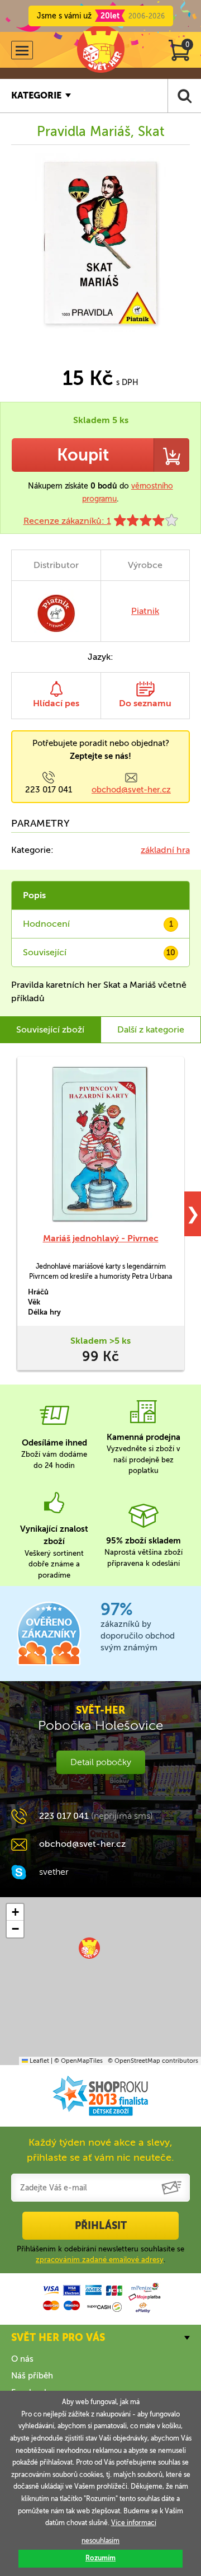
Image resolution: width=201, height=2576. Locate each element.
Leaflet (39, 2061)
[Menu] (22, 50)
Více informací (134, 2523)
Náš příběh (32, 2376)
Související (99, 952)
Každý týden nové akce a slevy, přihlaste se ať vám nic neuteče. (100, 2150)
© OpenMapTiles (78, 2061)
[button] (89, 1948)
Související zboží (50, 1029)
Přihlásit (101, 2226)
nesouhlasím (100, 2541)
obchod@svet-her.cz (131, 790)
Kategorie (36, 95)
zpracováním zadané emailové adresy (100, 2260)
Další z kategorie (151, 1029)
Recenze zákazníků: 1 (67, 521)
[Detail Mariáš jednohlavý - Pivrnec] (100, 1144)
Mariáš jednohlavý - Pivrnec (101, 1238)
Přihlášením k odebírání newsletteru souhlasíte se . (100, 2254)
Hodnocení (98, 924)
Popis (34, 895)
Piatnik (145, 611)
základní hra (165, 850)
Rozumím (100, 2558)
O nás (22, 2359)
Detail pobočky (101, 1762)
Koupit (83, 455)
